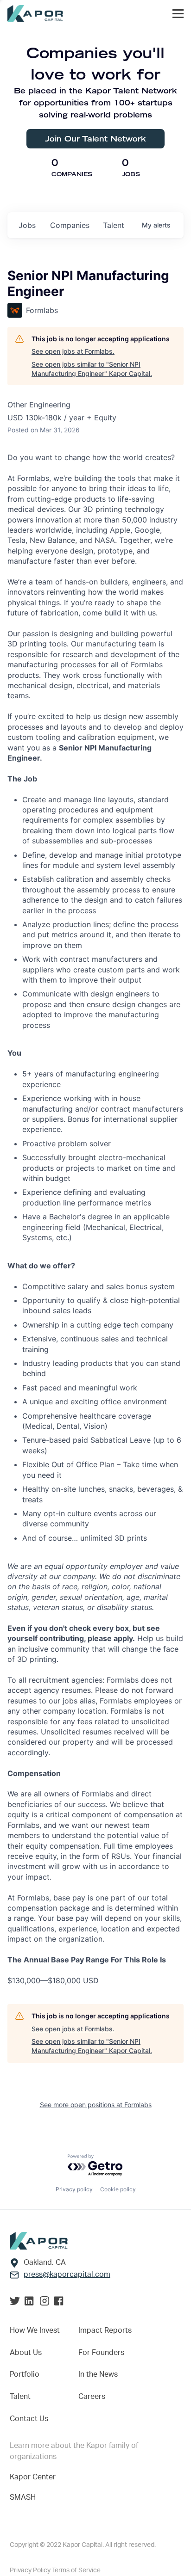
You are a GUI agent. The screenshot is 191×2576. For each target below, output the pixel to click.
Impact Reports (105, 2330)
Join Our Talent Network (95, 138)
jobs (27, 225)
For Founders (101, 2353)
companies (70, 225)
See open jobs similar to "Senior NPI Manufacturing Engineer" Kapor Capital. (92, 369)
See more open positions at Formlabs (96, 2105)
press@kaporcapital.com (67, 2275)
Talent (20, 2397)
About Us (26, 2353)
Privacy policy (74, 2189)
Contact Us (29, 2419)
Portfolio (25, 2374)
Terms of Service (76, 2570)
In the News (98, 2374)
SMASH (23, 2497)
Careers (92, 2397)
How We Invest (35, 2330)
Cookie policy (118, 2189)
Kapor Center (33, 2477)
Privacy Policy (31, 2570)
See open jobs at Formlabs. (73, 351)
